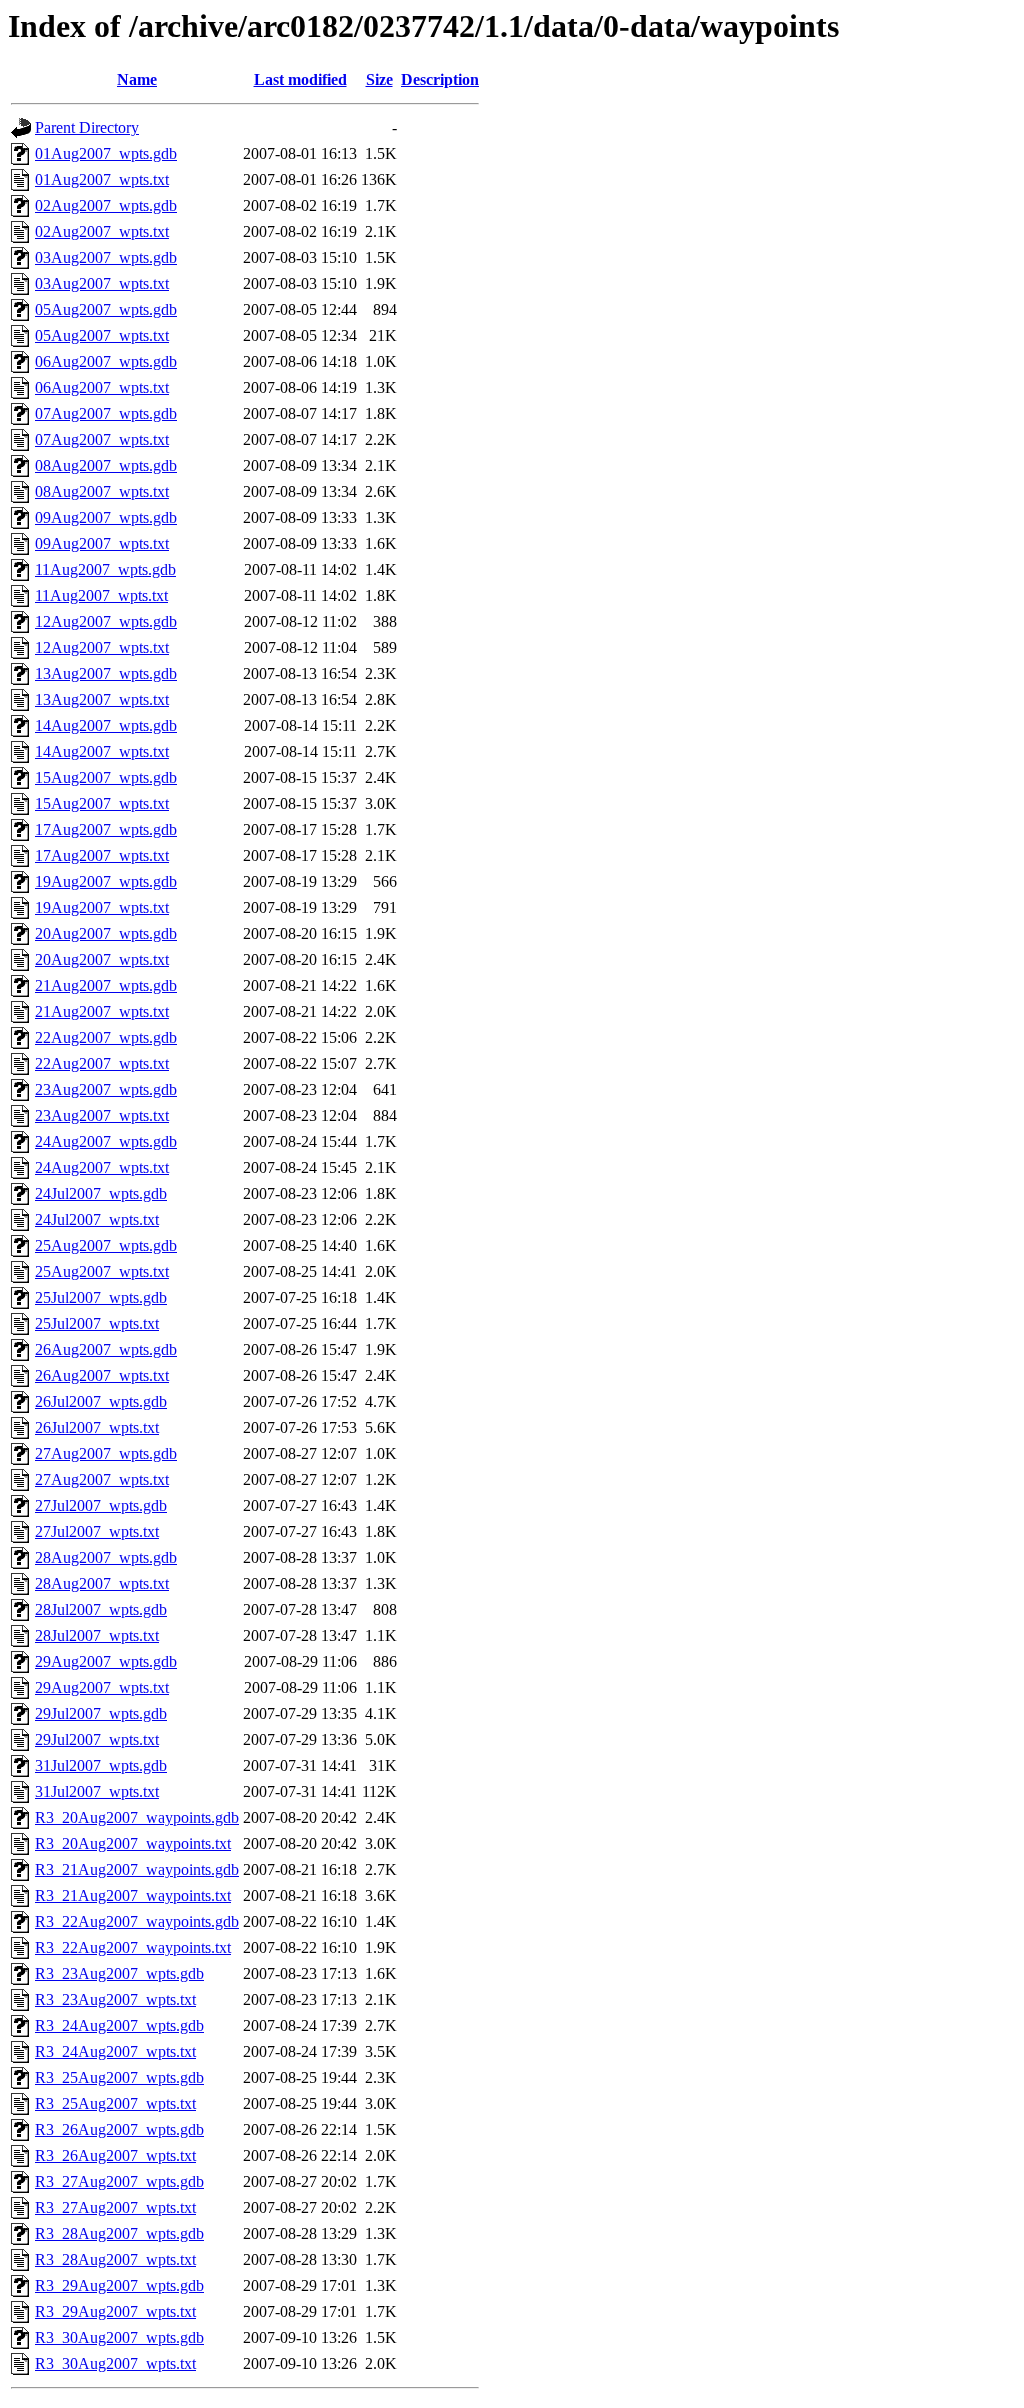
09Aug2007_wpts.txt (102, 543)
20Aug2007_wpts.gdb (106, 933)
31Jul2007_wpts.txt (97, 1791)
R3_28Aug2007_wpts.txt (115, 2259)
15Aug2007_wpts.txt (102, 803)
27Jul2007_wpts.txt (97, 1531)
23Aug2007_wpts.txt (102, 1115)
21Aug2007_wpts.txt (102, 1011)
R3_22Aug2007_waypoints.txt (133, 1947)
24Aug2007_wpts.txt (102, 1167)
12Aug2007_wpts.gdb (106, 621)
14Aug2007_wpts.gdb (106, 725)
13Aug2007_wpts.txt (102, 699)
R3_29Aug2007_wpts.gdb (119, 2285)
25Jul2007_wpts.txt (97, 1323)
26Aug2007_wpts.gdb (106, 1349)
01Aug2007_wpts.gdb (106, 153)
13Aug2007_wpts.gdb (106, 673)
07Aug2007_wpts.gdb (106, 413)
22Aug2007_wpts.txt (102, 1063)
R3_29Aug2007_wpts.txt (115, 2311)
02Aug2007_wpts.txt (102, 231)
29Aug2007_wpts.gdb (106, 1661)
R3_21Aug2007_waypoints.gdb (137, 1869)
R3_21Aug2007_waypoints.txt (133, 1895)
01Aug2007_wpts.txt (102, 179)
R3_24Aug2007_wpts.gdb (119, 2025)
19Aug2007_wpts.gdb (106, 881)
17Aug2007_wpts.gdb (106, 829)
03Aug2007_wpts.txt (102, 283)
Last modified (300, 79)
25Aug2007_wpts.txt (102, 1271)
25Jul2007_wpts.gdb (101, 1297)
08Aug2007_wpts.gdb (106, 465)
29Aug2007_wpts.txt (102, 1687)
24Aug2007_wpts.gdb (106, 1141)
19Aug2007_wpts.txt (102, 907)
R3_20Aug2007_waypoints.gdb (137, 1817)
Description (440, 79)
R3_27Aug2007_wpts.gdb (119, 2181)
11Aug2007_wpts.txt (101, 595)
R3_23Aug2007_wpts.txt (115, 1999)
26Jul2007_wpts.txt (97, 1427)
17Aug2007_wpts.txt (102, 855)
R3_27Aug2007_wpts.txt (115, 2207)
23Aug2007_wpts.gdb (106, 1089)
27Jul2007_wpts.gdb (101, 1505)
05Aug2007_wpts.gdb (106, 309)
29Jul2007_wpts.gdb (101, 1713)
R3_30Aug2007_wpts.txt (115, 2363)
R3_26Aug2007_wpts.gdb (119, 2129)
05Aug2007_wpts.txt (102, 335)
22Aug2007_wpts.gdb (106, 1037)
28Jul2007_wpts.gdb (101, 1609)
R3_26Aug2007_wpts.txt (115, 2155)
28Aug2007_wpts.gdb (106, 1557)
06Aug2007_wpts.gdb (106, 361)
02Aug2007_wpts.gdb (106, 205)
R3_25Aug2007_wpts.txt (115, 2103)
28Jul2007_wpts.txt (97, 1635)
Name (137, 79)
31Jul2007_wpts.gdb (101, 1765)
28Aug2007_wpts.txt (102, 1583)
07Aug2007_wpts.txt (102, 439)
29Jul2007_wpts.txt (97, 1739)
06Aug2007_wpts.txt (102, 387)
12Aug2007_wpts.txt (102, 647)
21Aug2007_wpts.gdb (106, 985)
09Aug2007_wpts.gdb (106, 517)
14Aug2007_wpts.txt (102, 751)
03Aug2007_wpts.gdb (106, 257)
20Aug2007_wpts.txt (102, 959)
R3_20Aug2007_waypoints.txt (133, 1843)
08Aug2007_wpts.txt (102, 491)
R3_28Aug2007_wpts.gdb (119, 2233)
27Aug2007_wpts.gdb (106, 1453)
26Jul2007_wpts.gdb (101, 1401)
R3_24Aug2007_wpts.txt (115, 2051)
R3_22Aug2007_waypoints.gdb (137, 1921)
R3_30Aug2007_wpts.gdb (119, 2337)
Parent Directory (87, 127)
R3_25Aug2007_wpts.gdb (119, 2077)
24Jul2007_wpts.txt (97, 1219)
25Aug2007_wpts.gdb (106, 1245)
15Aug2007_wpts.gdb (106, 777)
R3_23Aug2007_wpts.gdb (119, 1973)
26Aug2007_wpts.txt (102, 1375)
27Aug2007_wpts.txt (102, 1479)
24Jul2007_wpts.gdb (101, 1193)
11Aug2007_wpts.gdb (105, 569)
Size (379, 79)
